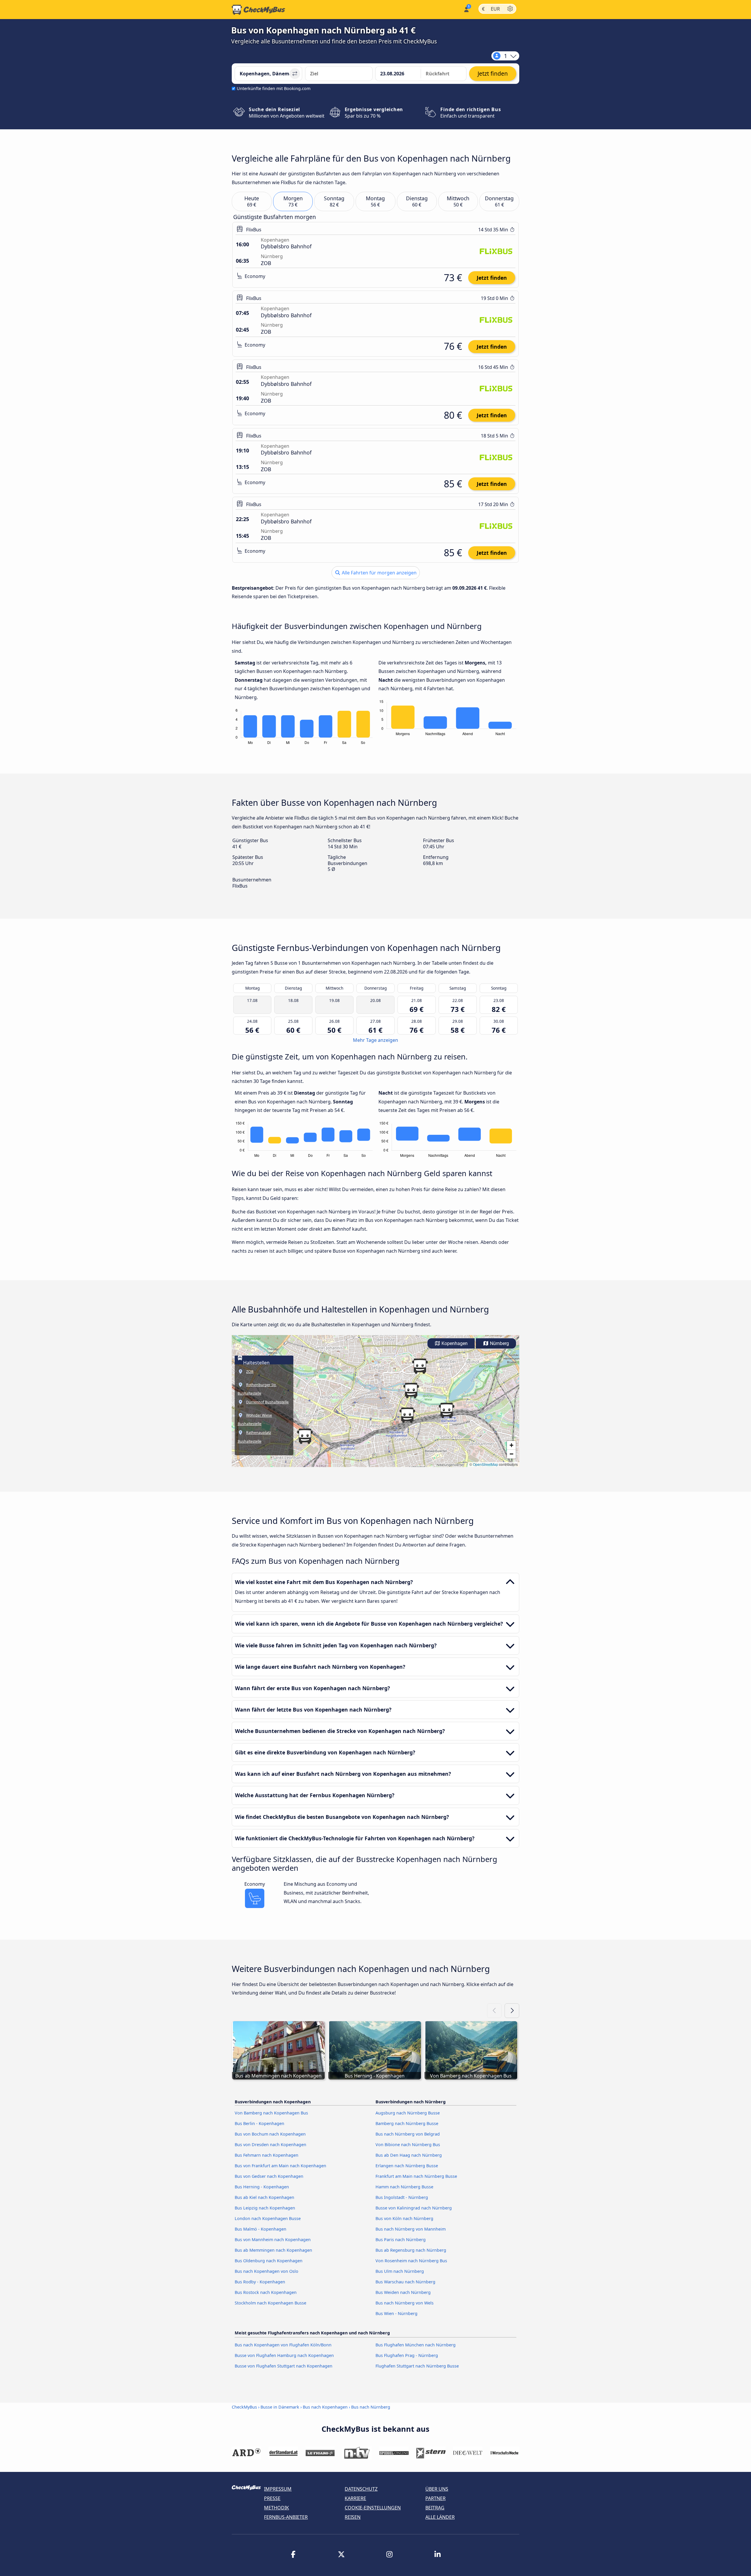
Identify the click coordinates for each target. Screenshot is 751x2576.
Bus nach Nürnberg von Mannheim (411, 2229)
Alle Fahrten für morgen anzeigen (379, 573)
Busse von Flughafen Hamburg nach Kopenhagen (284, 2355)
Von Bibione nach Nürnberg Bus (408, 2145)
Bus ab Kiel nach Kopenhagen (264, 2197)
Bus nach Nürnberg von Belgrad (408, 2134)
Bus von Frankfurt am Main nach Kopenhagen (280, 2166)
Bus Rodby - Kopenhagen (260, 2282)
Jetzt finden (492, 278)
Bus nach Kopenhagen (325, 2407)
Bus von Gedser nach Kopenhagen (269, 2176)
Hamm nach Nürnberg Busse (404, 2187)
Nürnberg (499, 1343)
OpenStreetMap (486, 1464)
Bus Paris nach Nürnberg (401, 2240)
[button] (407, 1415)
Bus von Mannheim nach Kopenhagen (273, 2240)
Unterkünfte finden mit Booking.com (274, 88)
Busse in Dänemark (280, 2407)
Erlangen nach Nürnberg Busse (407, 2166)
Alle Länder (440, 2517)
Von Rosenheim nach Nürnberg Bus (411, 2261)
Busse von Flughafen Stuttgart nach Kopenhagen (284, 2366)
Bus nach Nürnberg (371, 2407)
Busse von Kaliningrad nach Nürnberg (414, 2208)
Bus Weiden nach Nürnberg (403, 2292)
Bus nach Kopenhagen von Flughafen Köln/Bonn (283, 2345)
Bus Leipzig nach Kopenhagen (265, 2208)
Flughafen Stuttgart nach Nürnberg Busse (417, 2366)
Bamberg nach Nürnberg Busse (407, 2123)
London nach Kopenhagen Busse (268, 2218)
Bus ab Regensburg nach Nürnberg (411, 2250)
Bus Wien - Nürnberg (396, 2313)
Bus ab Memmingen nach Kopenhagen (273, 2250)
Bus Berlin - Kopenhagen (259, 2123)
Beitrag (435, 2508)
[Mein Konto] (466, 9)
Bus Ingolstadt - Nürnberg (402, 2197)
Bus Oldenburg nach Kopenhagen (269, 2261)
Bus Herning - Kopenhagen (262, 2187)
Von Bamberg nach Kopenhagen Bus (271, 2113)
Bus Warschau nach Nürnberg (405, 2282)
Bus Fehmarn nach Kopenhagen (267, 2155)
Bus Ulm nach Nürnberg (400, 2271)
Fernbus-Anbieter (286, 2517)
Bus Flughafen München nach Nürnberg (416, 2345)
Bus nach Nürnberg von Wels (405, 2303)
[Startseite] (258, 10)
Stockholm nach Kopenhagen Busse (270, 2303)
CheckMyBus (244, 2407)
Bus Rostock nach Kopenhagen (266, 2292)
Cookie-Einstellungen (373, 2508)
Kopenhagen (454, 1343)
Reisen (353, 2517)
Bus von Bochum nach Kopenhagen (270, 2134)
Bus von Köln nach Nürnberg (404, 2218)
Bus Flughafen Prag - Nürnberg (407, 2355)
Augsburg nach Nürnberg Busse (408, 2113)
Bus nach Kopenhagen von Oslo (267, 2271)
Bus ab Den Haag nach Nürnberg (409, 2155)
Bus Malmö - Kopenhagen (261, 2229)
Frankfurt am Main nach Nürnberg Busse (416, 2176)
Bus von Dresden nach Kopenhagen (270, 2145)
